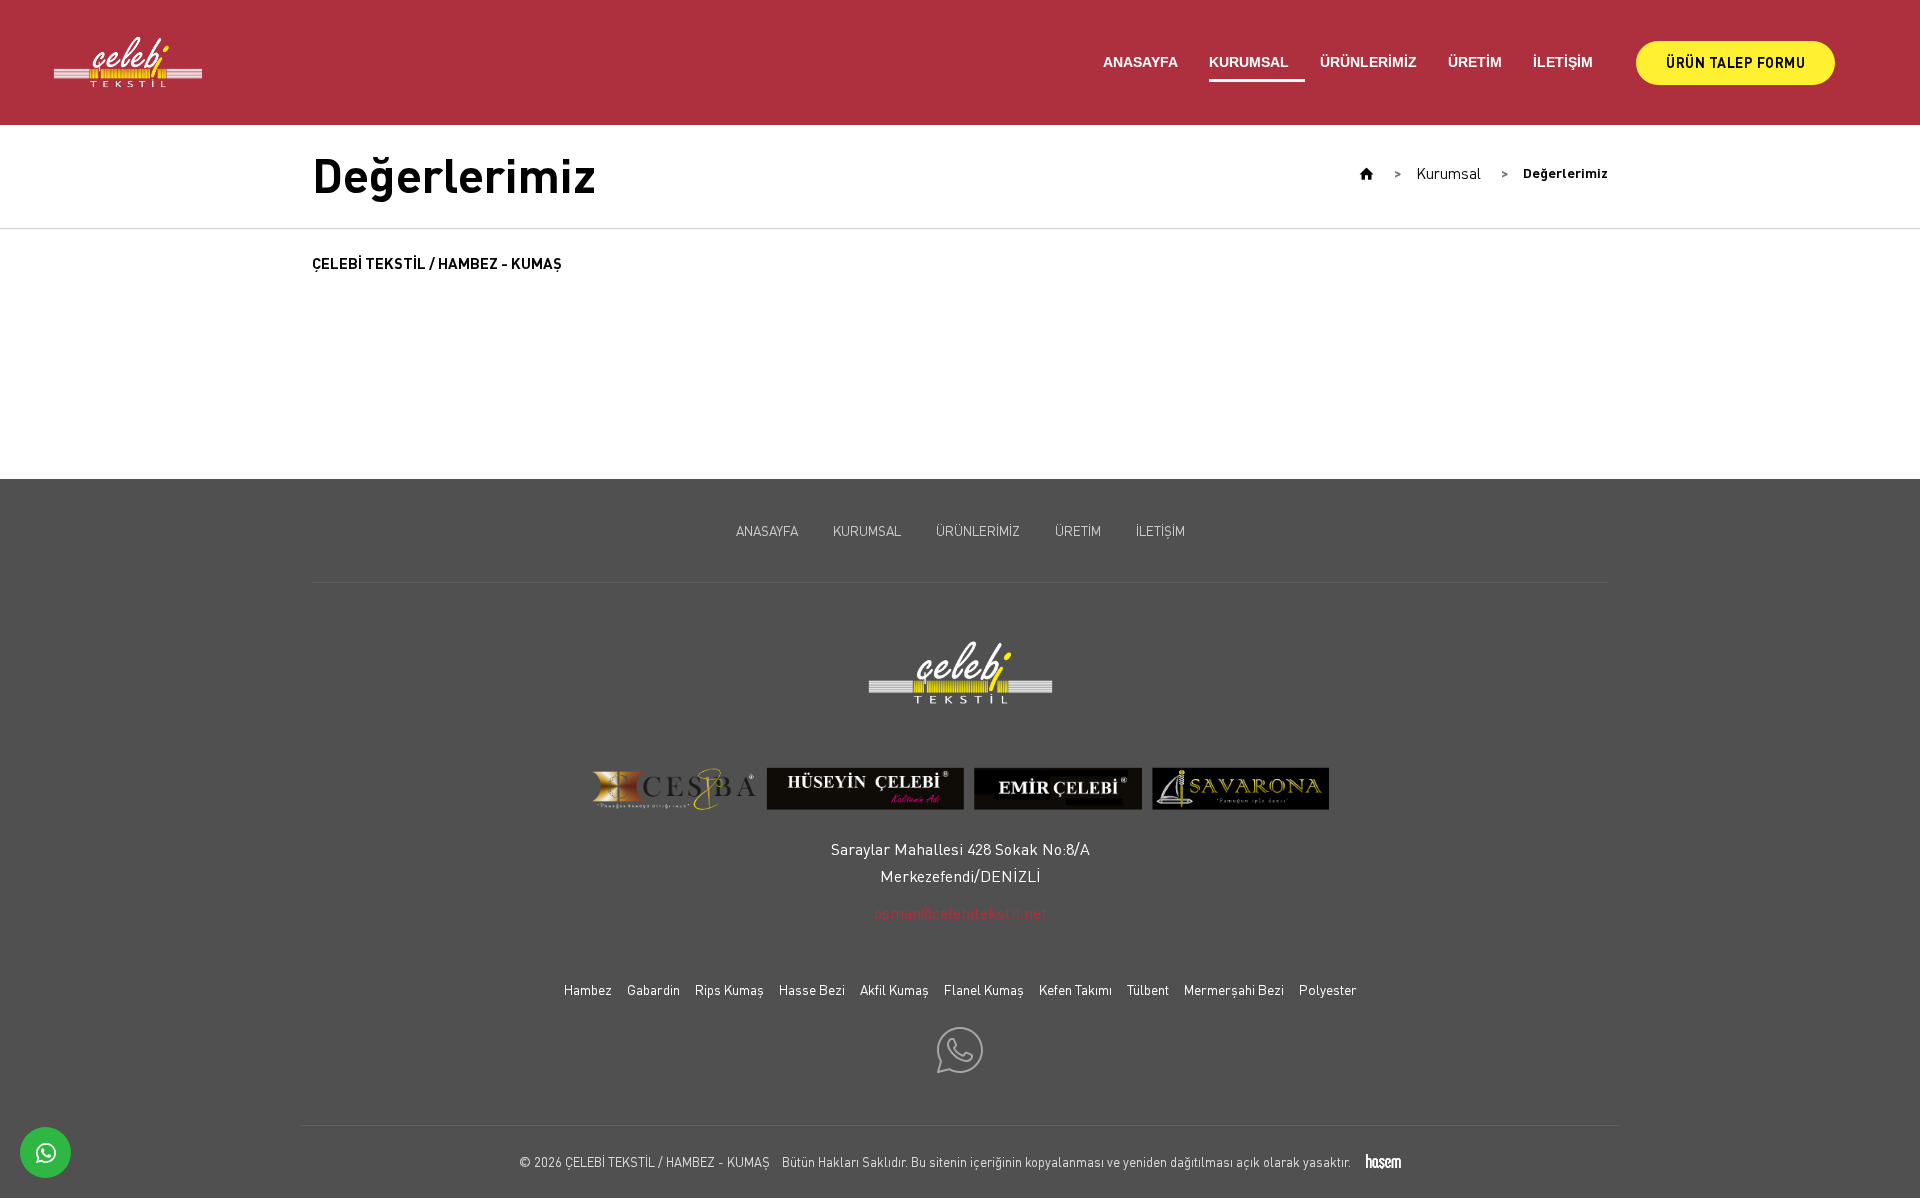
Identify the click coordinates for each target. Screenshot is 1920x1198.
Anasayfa (1140, 62)
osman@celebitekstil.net (960, 913)
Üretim (1475, 62)
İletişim (1563, 62)
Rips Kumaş (729, 989)
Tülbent (1148, 989)
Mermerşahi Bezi (1234, 989)
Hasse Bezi (812, 989)
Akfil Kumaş (894, 989)
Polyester (1328, 989)
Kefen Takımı (1075, 989)
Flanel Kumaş (984, 989)
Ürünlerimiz (1368, 62)
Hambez (588, 989)
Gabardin (653, 989)
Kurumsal (1249, 62)
